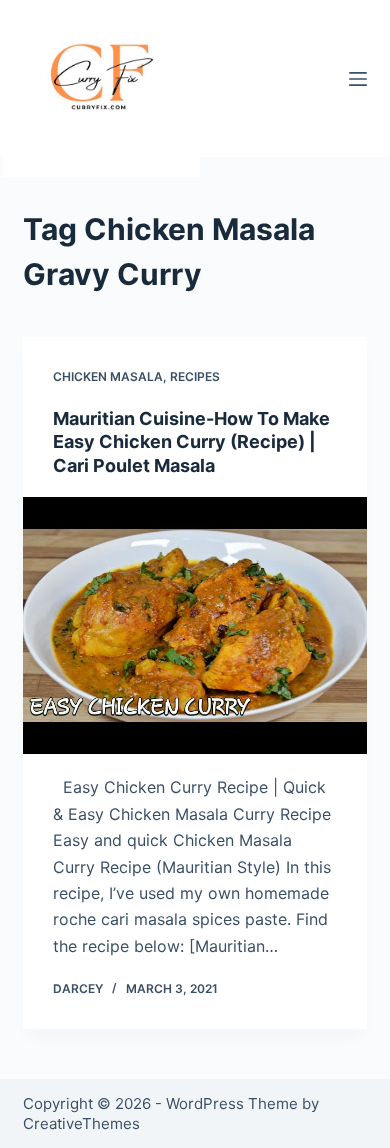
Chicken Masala (108, 376)
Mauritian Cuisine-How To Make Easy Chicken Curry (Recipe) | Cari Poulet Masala (191, 442)
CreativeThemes (81, 1123)
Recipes (195, 376)
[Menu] (358, 79)
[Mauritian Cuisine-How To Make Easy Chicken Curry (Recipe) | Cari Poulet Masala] (194, 625)
